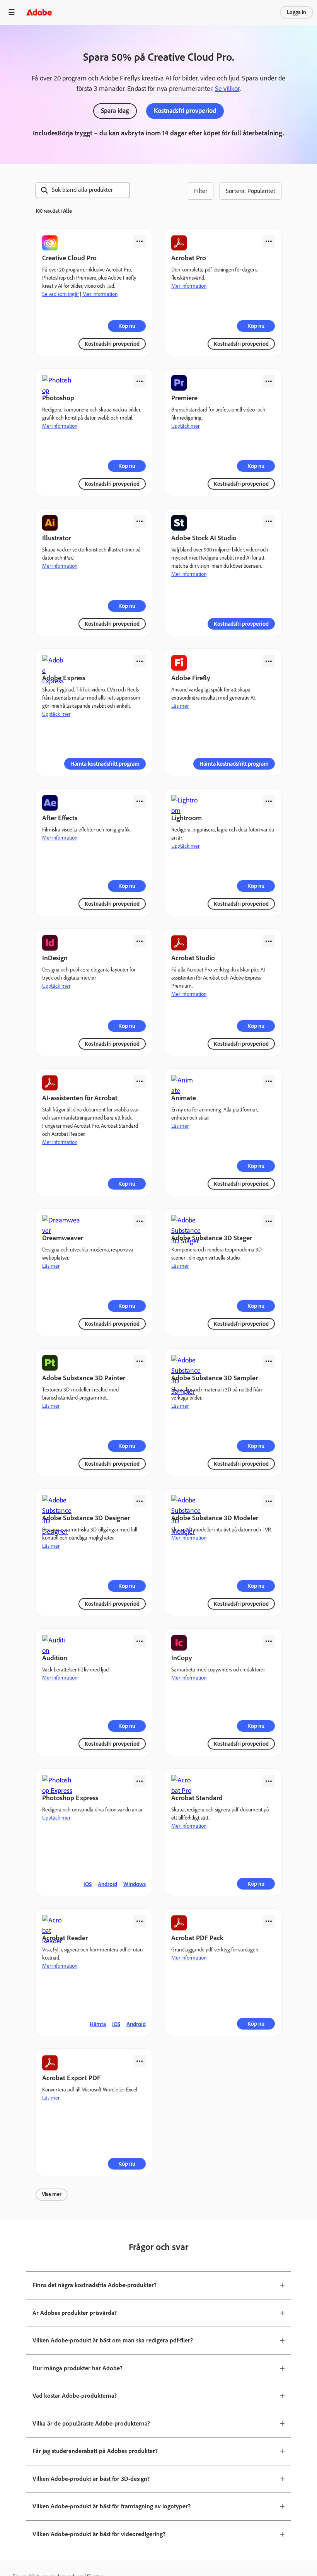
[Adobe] (39, 12)
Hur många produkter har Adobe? (78, 2368)
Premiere (184, 398)
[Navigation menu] (12, 12)
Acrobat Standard (197, 1798)
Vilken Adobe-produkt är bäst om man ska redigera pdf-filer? (113, 2340)
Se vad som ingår (61, 294)
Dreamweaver (63, 1238)
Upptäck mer (185, 426)
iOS (88, 1884)
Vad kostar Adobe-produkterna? (75, 2396)
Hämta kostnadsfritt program (105, 764)
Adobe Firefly (191, 678)
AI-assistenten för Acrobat (80, 1098)
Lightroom (187, 818)
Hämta (98, 2024)
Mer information (100, 294)
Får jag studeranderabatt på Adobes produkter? (95, 2451)
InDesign (55, 958)
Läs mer (180, 706)
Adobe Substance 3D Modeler (215, 1518)
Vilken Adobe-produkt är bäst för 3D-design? (91, 2479)
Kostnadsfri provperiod (185, 111)
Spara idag (115, 111)
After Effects (60, 818)
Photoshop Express (70, 1798)
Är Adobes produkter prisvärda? (75, 2313)
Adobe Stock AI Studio (204, 538)
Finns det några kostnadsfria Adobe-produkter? (95, 2285)
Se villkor (227, 89)
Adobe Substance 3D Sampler (215, 1378)
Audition (55, 1658)
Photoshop (58, 398)
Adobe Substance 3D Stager (212, 1238)
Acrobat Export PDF (71, 2078)
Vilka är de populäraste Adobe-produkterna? (91, 2423)
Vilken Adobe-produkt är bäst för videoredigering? (99, 2534)
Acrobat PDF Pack (197, 1938)
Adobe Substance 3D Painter (84, 1378)
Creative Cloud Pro (69, 258)
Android (107, 1884)
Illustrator (57, 538)
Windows (135, 1884)
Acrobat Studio (193, 958)
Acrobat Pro (189, 258)
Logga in (297, 12)
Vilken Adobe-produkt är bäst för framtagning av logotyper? (112, 2506)
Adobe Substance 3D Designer (86, 1518)
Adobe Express (64, 678)
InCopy (182, 1658)
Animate (184, 1098)
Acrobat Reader (65, 1938)
